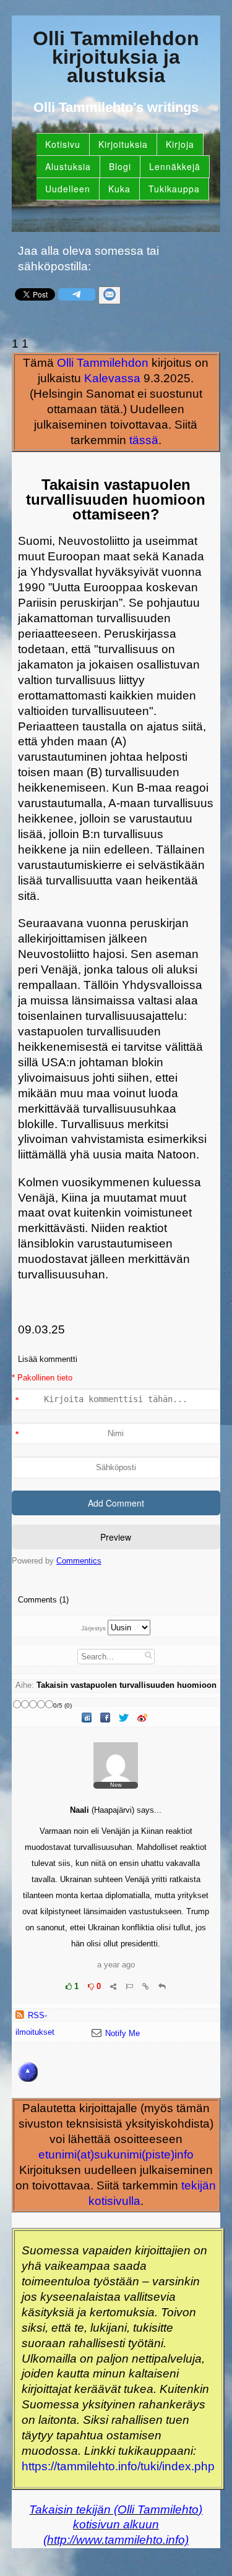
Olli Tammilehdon (103, 363)
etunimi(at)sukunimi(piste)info (116, 2155)
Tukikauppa (174, 189)
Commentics (79, 1561)
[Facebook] (106, 1718)
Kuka (119, 189)
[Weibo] (144, 1718)
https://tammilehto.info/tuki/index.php (118, 2466)
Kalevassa (112, 378)
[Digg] (88, 1718)
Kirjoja (180, 144)
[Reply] (162, 1986)
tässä (144, 440)
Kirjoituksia (123, 144)
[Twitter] (125, 1718)
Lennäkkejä (175, 166)
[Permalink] (146, 1986)
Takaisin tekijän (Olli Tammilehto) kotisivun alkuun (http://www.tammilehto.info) (116, 2525)
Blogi (120, 166)
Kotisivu (63, 144)
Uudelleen (68, 189)
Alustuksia (68, 166)
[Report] (129, 1986)
